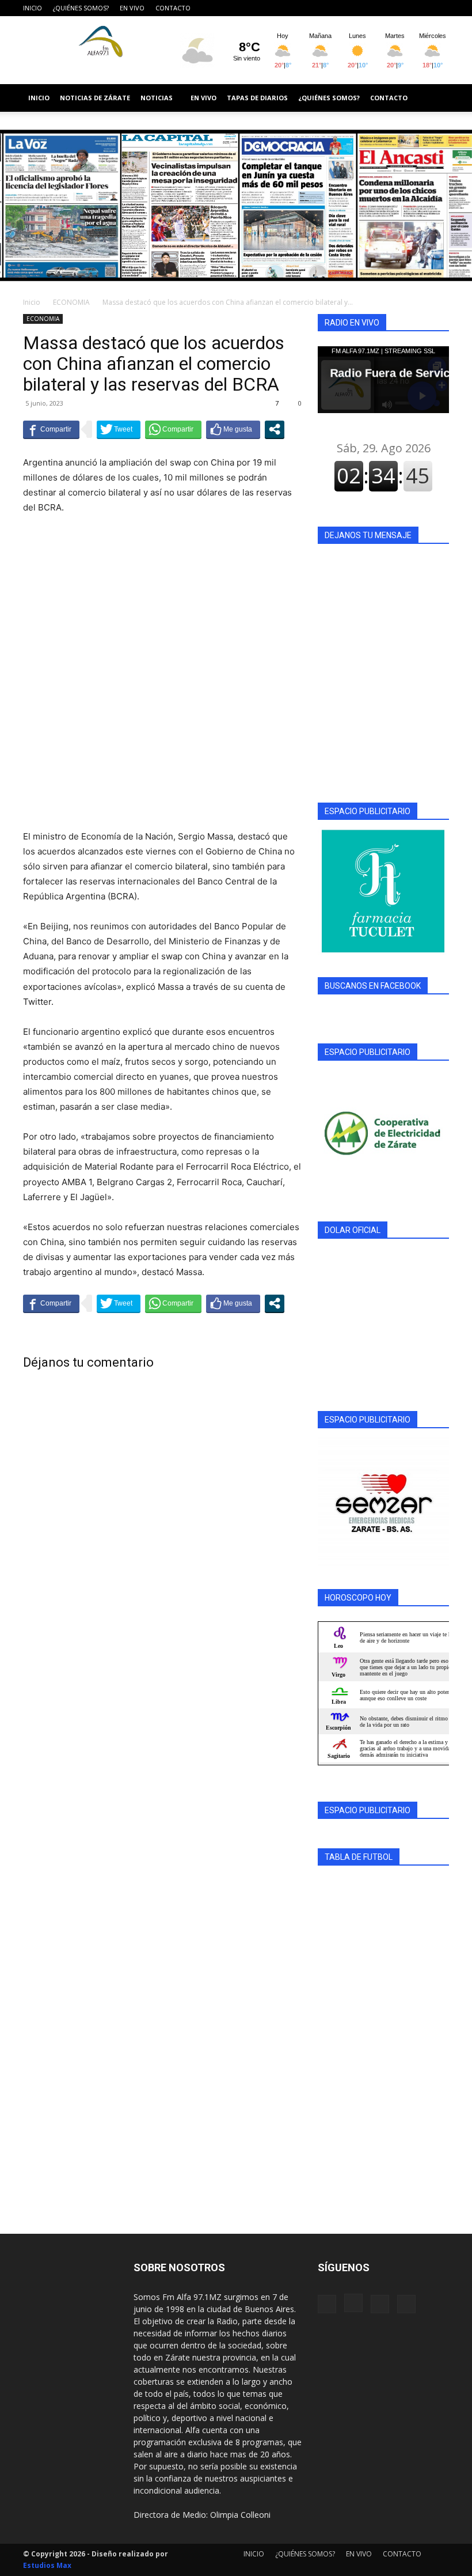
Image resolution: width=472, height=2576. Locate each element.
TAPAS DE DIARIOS (257, 98)
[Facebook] (383, 8)
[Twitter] (440, 8)
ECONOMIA (71, 302)
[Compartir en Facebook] (51, 429)
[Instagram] (402, 8)
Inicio (32, 302)
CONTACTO (173, 8)
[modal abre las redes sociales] (275, 429)
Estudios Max (47, 2565)
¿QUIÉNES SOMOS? (81, 8)
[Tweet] (119, 429)
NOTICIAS (157, 98)
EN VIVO (132, 8)
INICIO (33, 8)
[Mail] (421, 8)
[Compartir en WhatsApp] (173, 429)
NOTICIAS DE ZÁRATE (95, 98)
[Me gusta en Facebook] (233, 429)
